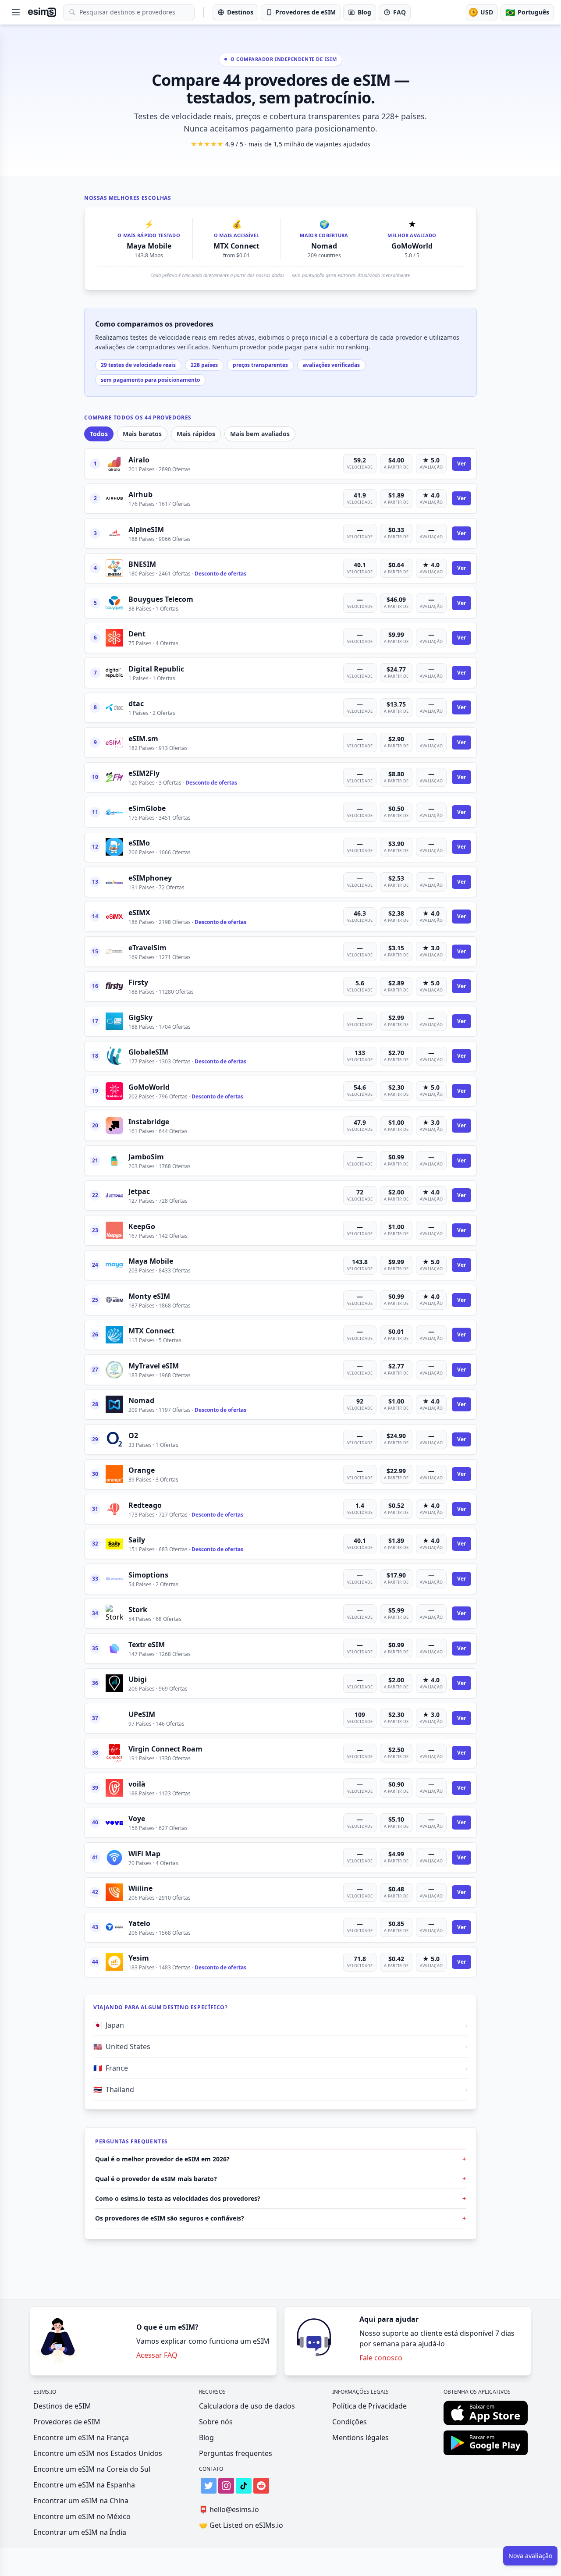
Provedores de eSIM (67, 2422)
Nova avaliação (530, 2556)
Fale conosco (381, 2358)
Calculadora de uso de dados (247, 2406)
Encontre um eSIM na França (81, 2437)
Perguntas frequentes (236, 2453)
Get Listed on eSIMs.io (241, 2525)
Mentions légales (360, 2437)
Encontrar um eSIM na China (81, 2501)
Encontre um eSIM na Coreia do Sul (92, 2469)
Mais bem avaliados (260, 434)
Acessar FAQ (157, 2355)
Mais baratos (142, 434)
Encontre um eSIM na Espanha (84, 2485)
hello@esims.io (229, 2509)
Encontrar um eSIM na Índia (80, 2532)
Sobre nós (216, 2422)
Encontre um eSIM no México (82, 2516)
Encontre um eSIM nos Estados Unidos (98, 2453)
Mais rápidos (196, 434)
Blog (206, 2437)
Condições (350, 2422)
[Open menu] (16, 12)
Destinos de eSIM (62, 2406)
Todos (99, 434)
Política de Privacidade (369, 2406)
